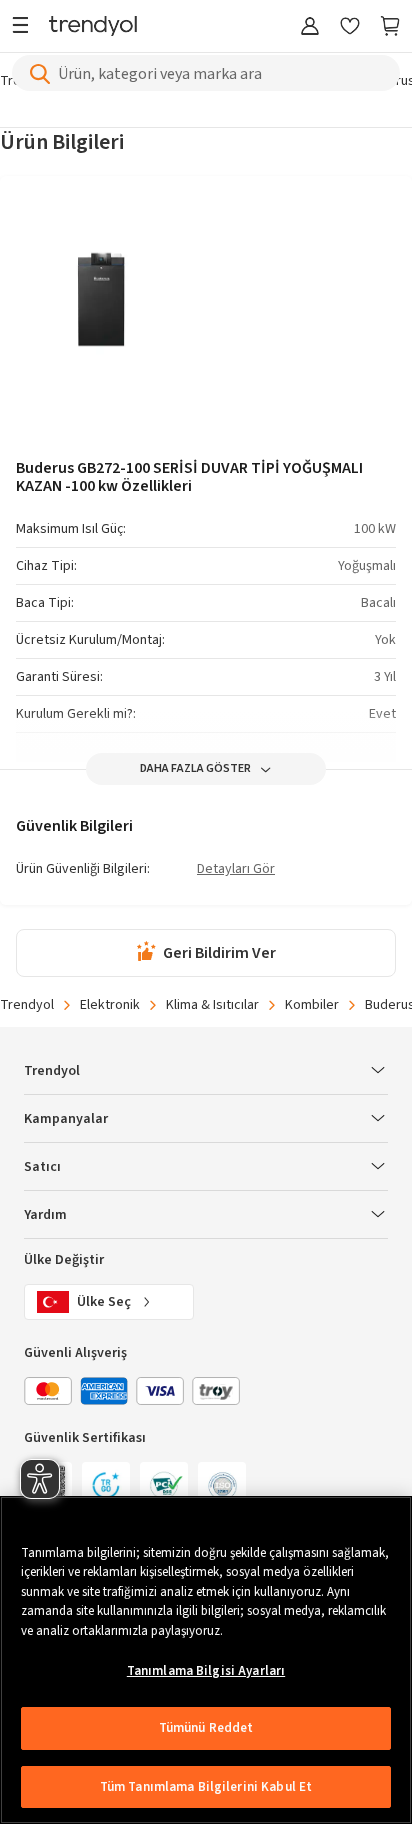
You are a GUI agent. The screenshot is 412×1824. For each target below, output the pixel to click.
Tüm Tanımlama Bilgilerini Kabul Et (206, 1787)
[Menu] (25, 27)
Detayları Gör (236, 870)
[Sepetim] (390, 27)
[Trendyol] (93, 27)
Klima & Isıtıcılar (212, 1005)
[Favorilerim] (350, 27)
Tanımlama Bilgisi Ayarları (206, 1671)
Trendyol (27, 1005)
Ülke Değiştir (64, 1260)
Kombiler (312, 1005)
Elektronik (110, 1005)
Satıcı (42, 1167)
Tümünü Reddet (206, 1728)
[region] (206, 1660)
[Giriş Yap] (310, 27)
